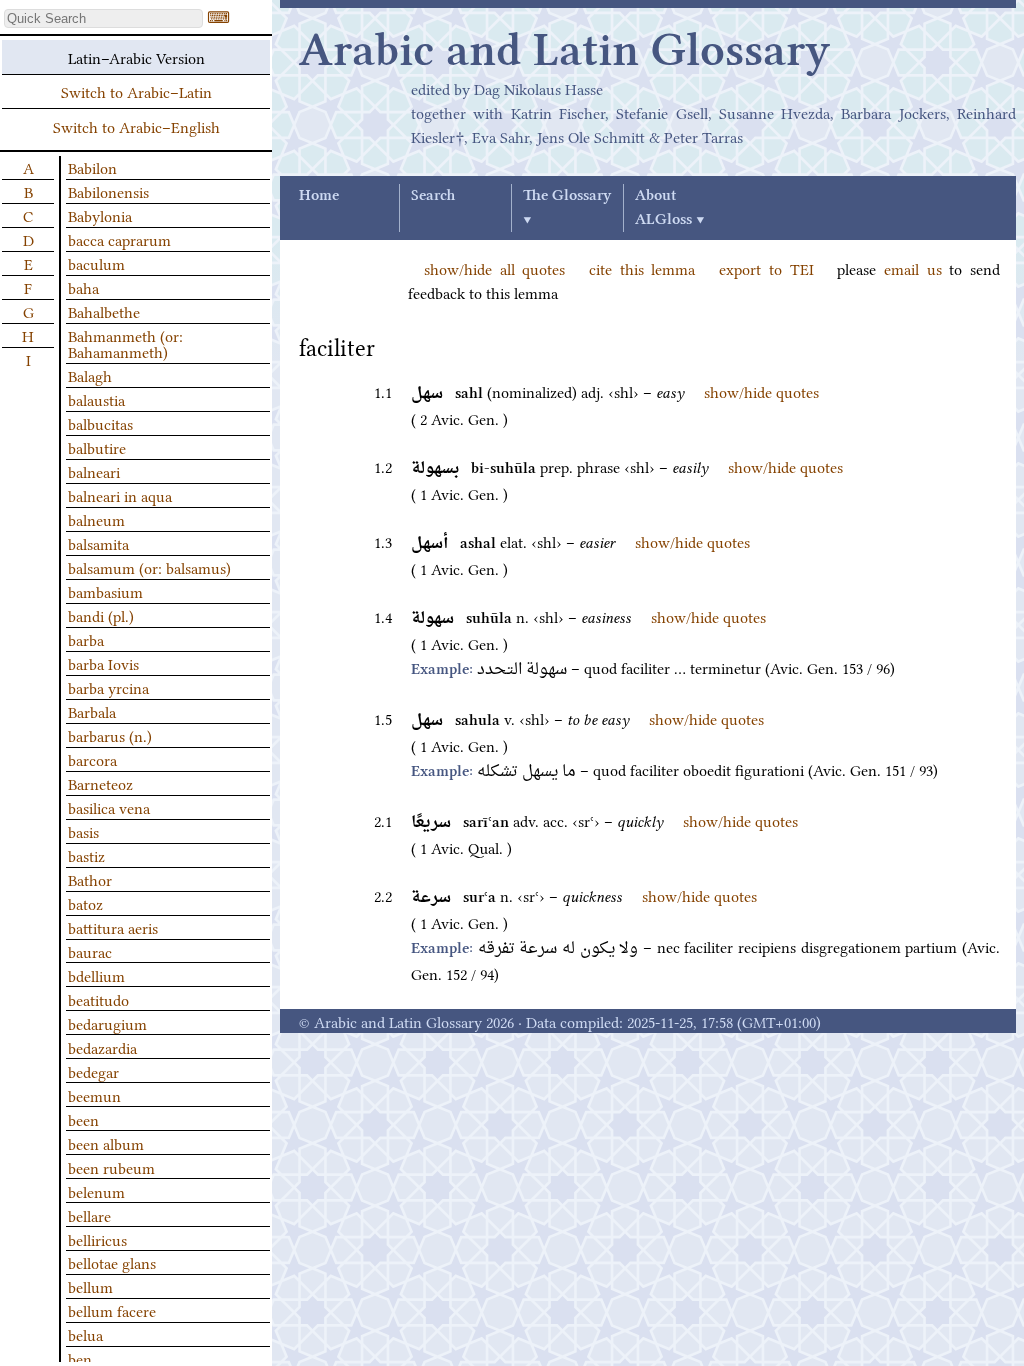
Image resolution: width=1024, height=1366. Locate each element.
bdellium (96, 975)
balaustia (96, 399)
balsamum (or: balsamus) (149, 567)
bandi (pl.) (101, 615)
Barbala (92, 711)
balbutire (97, 447)
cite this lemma (642, 268)
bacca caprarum (119, 239)
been (83, 1119)
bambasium (105, 591)
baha (83, 287)
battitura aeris (113, 927)
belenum (96, 1191)
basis (83, 831)
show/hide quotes (761, 391)
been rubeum (111, 1167)
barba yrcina (108, 687)
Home (319, 196)
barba (86, 639)
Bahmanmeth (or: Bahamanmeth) (125, 343)
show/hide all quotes (494, 268)
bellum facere (112, 1310)
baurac (90, 951)
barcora (92, 759)
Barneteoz (100, 783)
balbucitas (100, 423)
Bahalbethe (104, 311)
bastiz (86, 855)
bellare (89, 1215)
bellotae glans (112, 1262)
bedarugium (107, 1023)
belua (85, 1334)
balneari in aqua (120, 495)
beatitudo (98, 999)
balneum (96, 519)
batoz (85, 903)
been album (106, 1143)
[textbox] (103, 18)
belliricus (97, 1239)
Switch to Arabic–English (136, 126)
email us (913, 268)
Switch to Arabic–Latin (136, 91)
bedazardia (102, 1047)
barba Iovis (103, 663)
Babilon (92, 167)
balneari (94, 471)
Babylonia (100, 215)
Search (433, 196)
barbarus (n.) (110, 735)
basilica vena (109, 807)
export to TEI (766, 268)
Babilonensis (108, 191)
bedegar (93, 1071)
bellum (90, 1286)
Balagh (90, 375)
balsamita (98, 543)
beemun (94, 1095)
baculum (96, 263)
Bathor (90, 879)
